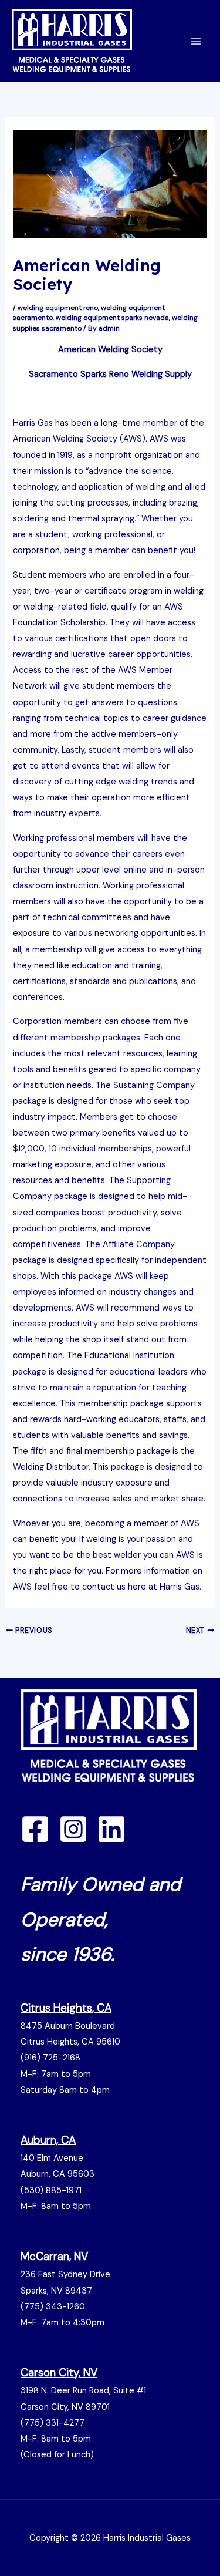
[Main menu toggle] (196, 41)
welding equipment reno (58, 308)
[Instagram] (73, 1829)
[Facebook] (35, 1829)
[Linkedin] (111, 1829)
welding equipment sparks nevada (112, 318)
